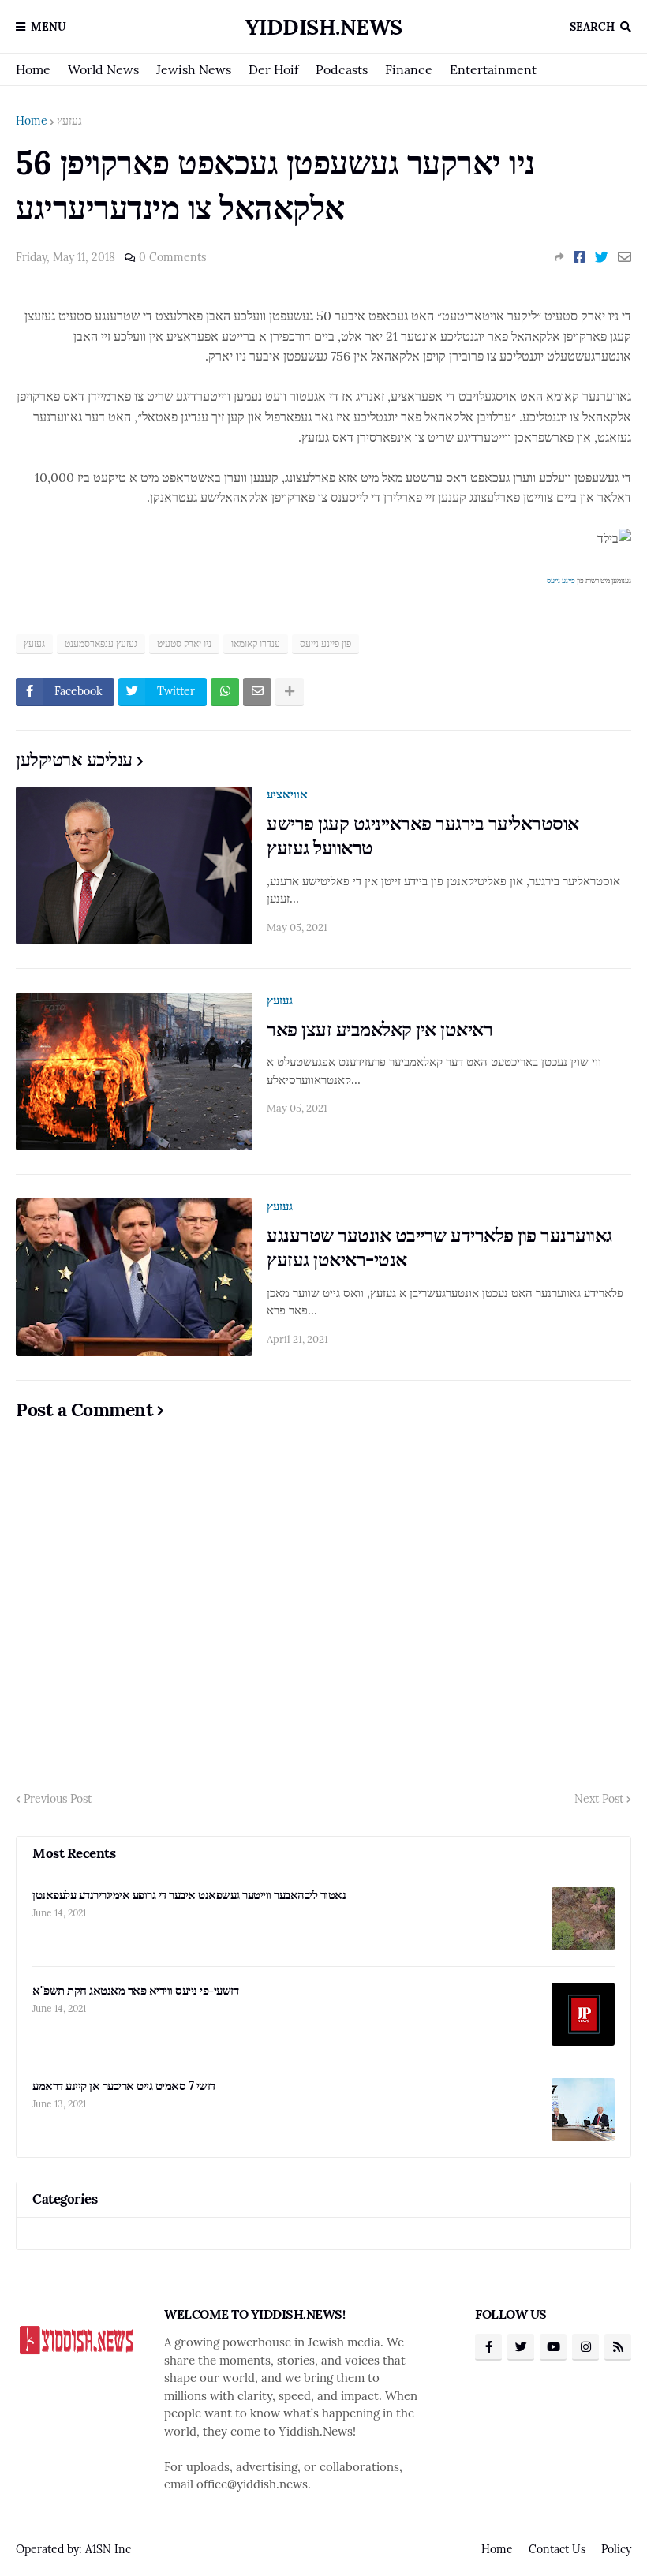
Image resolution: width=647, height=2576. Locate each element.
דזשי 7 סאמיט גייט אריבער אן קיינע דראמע (124, 2086)
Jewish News (194, 69)
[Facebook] (580, 257)
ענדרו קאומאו (256, 643)
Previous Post (58, 1799)
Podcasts (342, 69)
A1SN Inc (108, 2549)
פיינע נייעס (561, 580)
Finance (409, 69)
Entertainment (493, 69)
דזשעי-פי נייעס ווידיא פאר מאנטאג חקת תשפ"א (135, 1990)
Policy (616, 2549)
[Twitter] (602, 257)
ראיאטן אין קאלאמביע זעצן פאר (380, 1029)
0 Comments (172, 257)
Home (33, 69)
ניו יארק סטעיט (184, 643)
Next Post (599, 1799)
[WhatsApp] (225, 692)
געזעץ (69, 121)
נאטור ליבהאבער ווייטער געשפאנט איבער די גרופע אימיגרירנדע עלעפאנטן (189, 1895)
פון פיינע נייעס (325, 643)
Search (592, 27)
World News (103, 69)
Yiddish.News (324, 27)
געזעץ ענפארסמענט (101, 643)
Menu (49, 27)
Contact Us (557, 2549)
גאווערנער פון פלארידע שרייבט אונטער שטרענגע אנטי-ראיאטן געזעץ (439, 1247)
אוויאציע (287, 794)
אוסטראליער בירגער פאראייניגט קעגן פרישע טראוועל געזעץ (423, 836)
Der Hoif (273, 69)
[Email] (625, 257)
